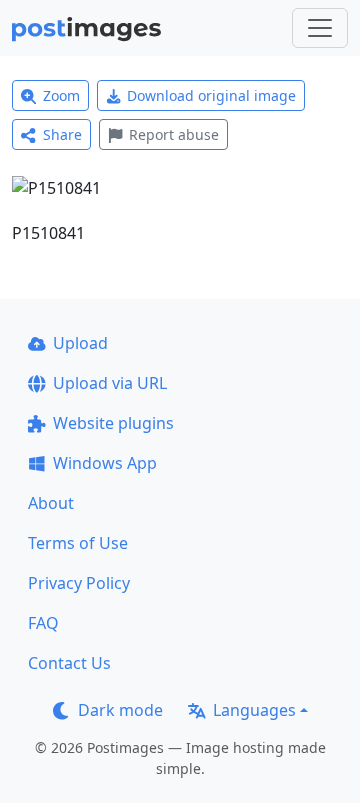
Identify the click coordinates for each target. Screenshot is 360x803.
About (51, 503)
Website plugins (113, 423)
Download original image (211, 95)
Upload (80, 343)
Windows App (105, 463)
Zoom (61, 95)
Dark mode (120, 710)
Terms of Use (78, 543)
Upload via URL (110, 383)
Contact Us (69, 663)
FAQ (43, 623)
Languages (254, 710)
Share (62, 134)
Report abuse (174, 134)
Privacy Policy (79, 583)
